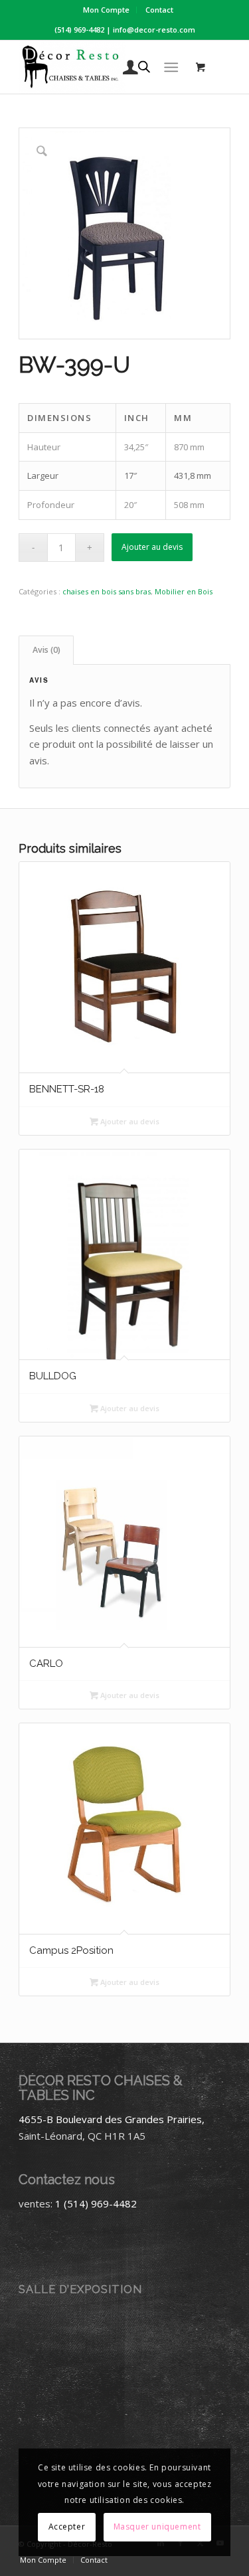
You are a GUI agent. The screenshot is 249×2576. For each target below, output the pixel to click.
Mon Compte (106, 10)
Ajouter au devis (152, 547)
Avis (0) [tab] (46, 650)
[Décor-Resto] (103, 67)
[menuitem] (107, 10)
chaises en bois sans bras (107, 591)
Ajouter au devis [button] (129, 1121)
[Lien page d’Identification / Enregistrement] (124, 67)
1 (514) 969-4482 (96, 2203)
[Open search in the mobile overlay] (144, 67)
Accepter (67, 2527)
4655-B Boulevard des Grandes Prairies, (112, 2119)
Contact (159, 10)
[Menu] (171, 67)
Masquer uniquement (157, 2527)
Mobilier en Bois (184, 591)
